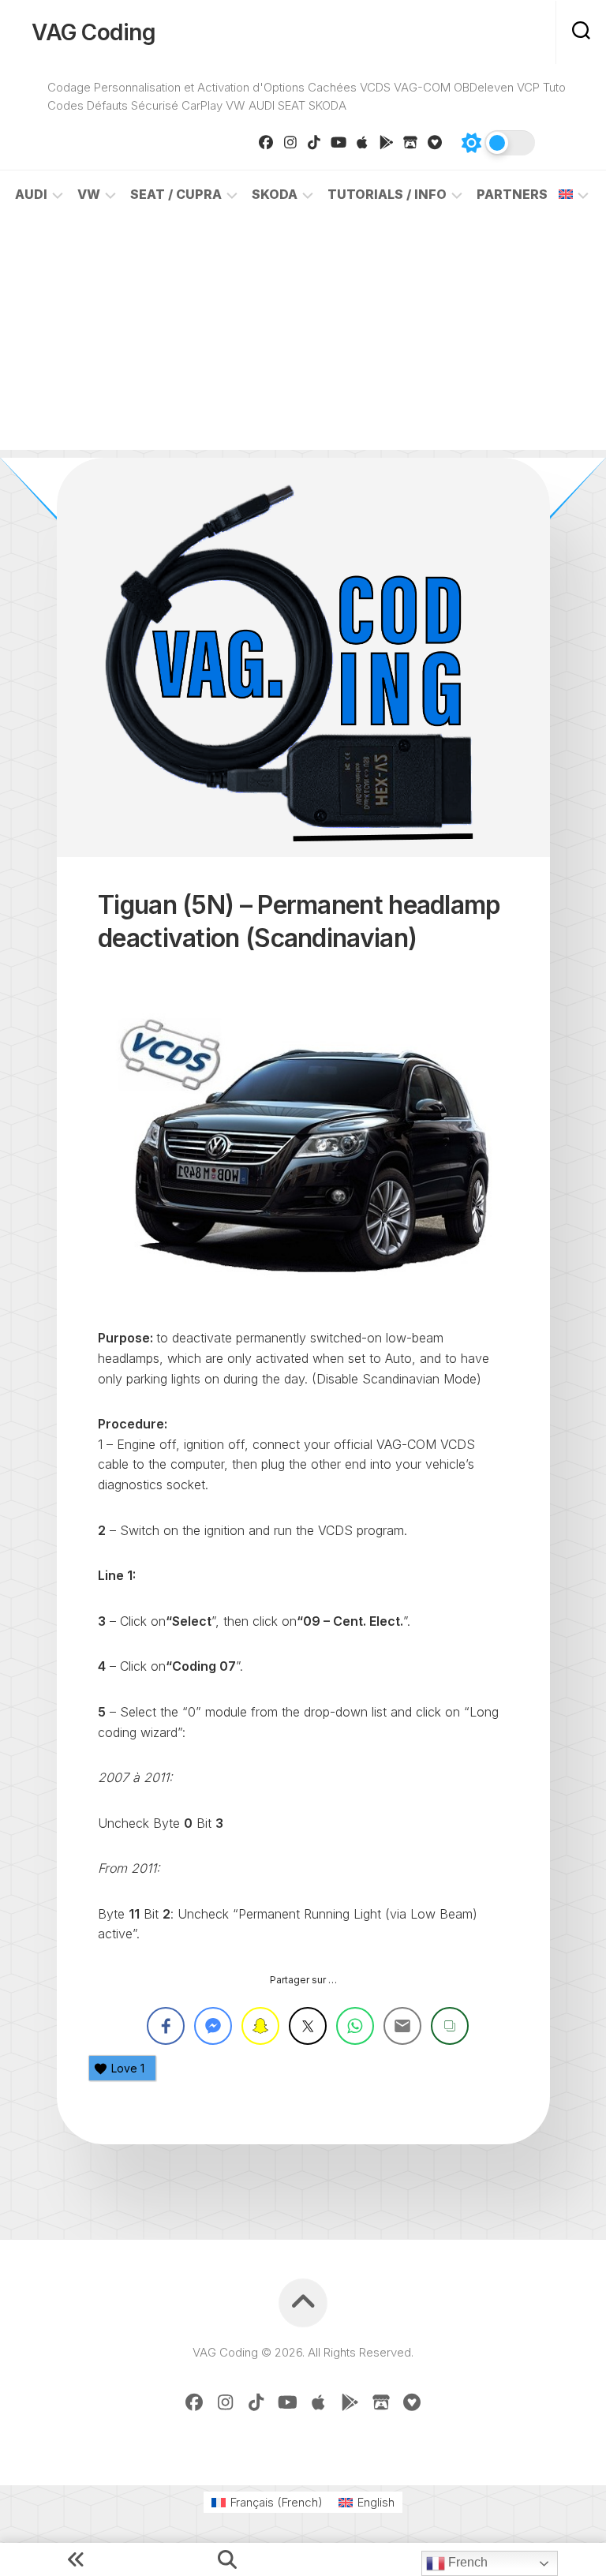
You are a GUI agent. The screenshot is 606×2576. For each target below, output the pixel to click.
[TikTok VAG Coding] (314, 142)
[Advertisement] (303, 339)
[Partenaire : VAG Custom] (411, 142)
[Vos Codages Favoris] (435, 142)
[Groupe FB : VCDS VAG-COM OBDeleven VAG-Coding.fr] (266, 142)
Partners (512, 194)
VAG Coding (94, 32)
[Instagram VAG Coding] (291, 142)
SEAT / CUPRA (176, 194)
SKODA (275, 194)
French (466, 2562)
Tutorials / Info (387, 194)
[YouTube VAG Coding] (339, 142)
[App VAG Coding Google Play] (387, 142)
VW (89, 194)
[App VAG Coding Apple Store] (363, 142)
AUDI (31, 194)
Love (128, 2068)
